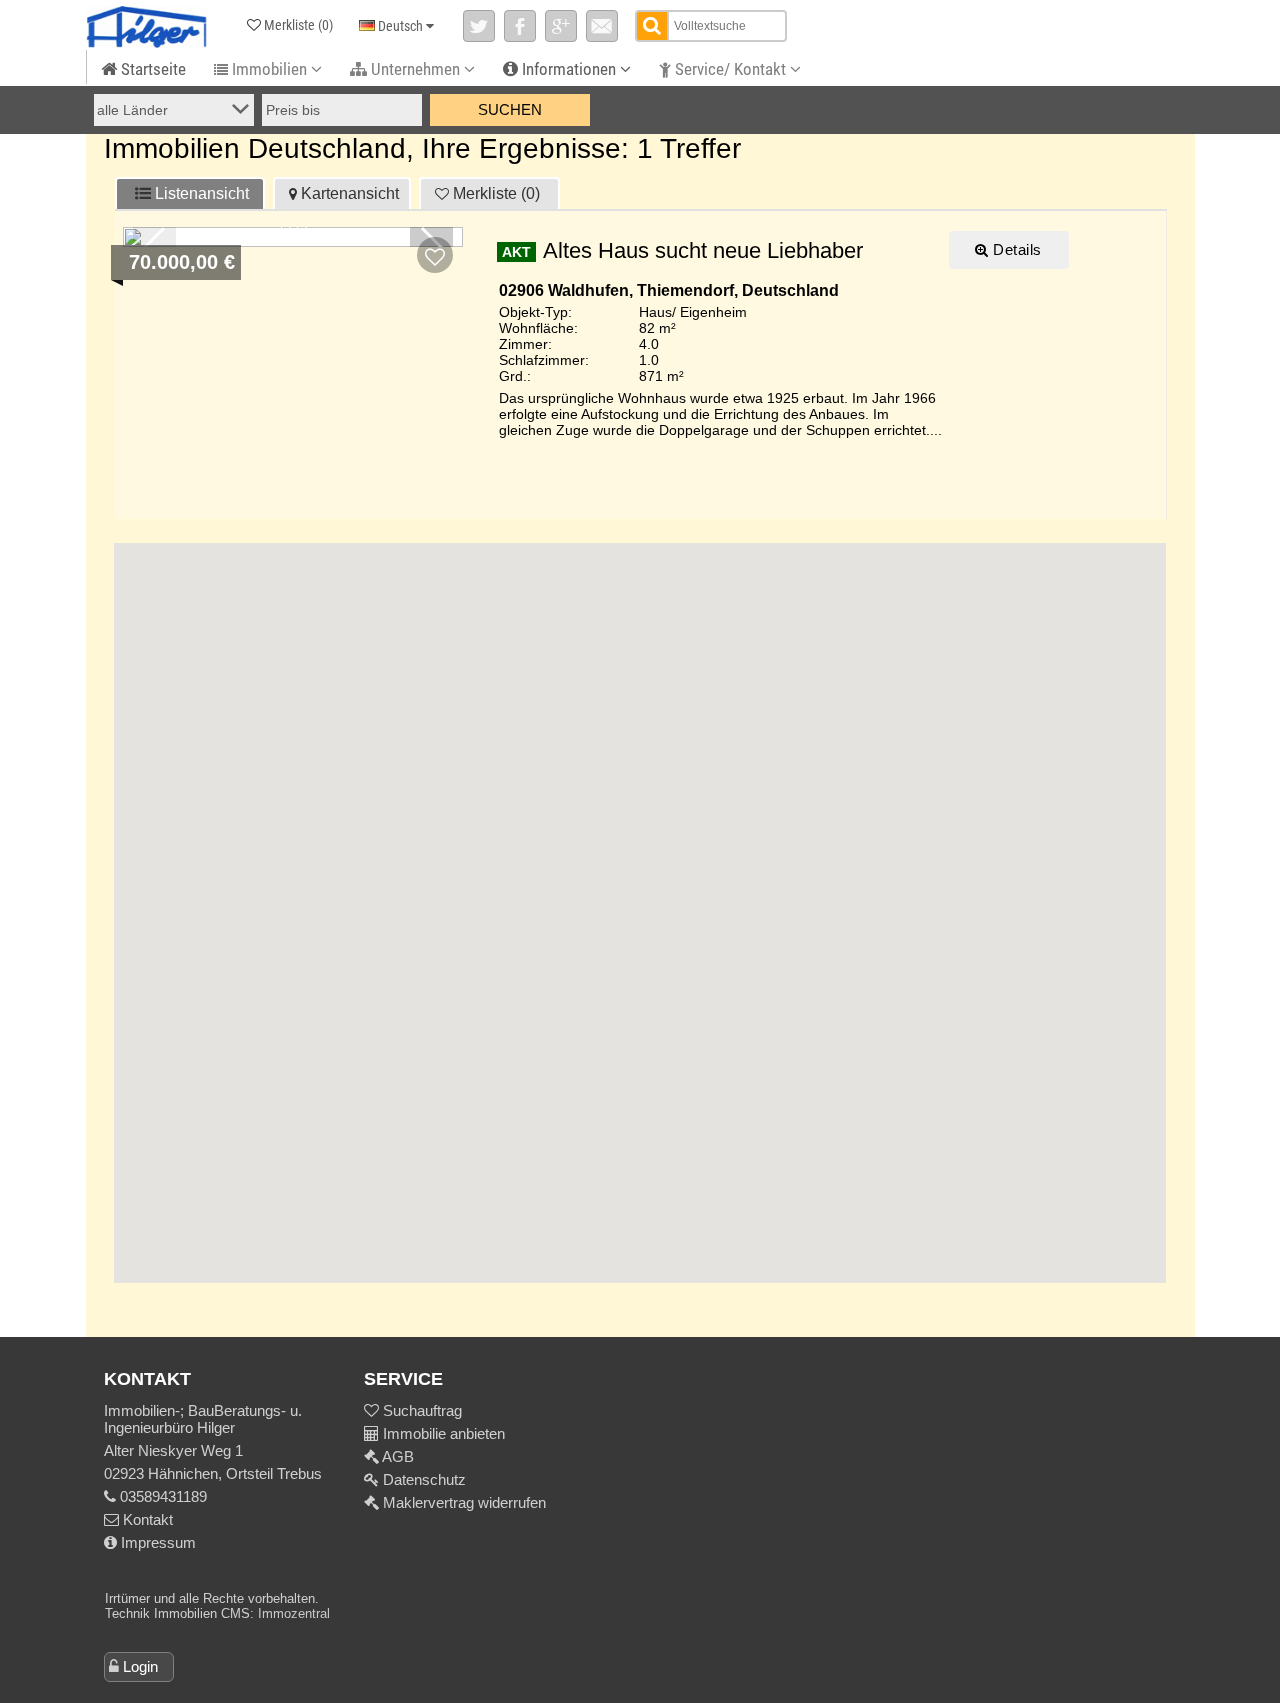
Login (140, 1666)
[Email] (602, 26)
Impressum (156, 1542)
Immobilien (269, 69)
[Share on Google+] (561, 26)
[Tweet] (479, 26)
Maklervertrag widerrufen (462, 1502)
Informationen (569, 69)
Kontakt (146, 1519)
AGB (396, 1456)
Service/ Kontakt (730, 69)
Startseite (151, 69)
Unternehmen (415, 69)
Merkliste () (496, 193)
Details (1015, 249)
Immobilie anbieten (444, 1433)
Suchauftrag (420, 1410)
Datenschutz (422, 1479)
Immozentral (294, 1613)
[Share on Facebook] (520, 26)
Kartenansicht (350, 193)
